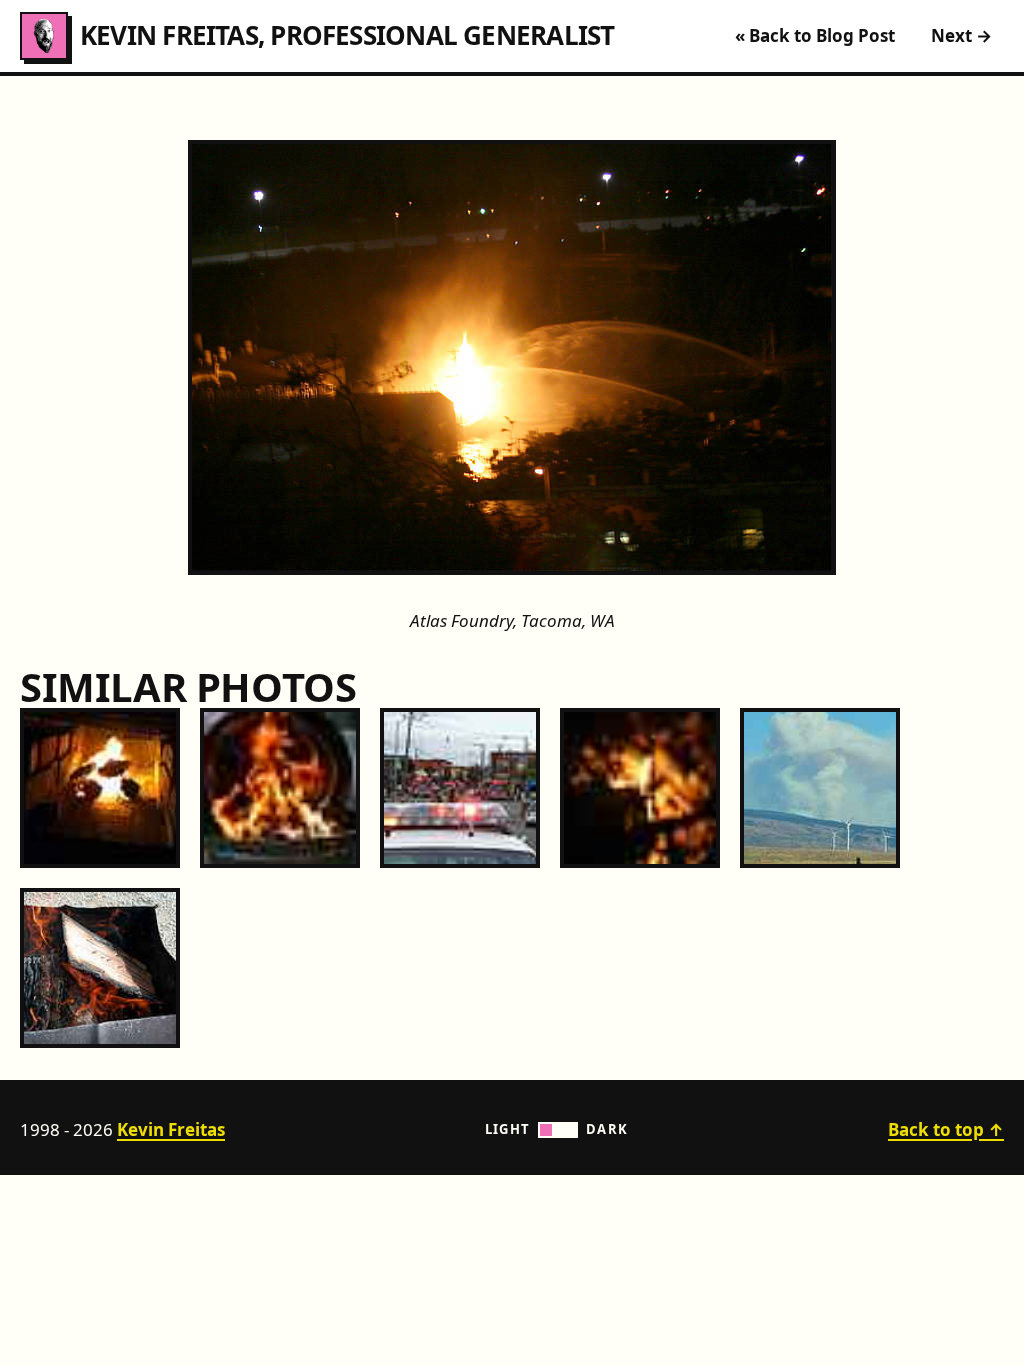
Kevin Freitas (171, 1129)
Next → (961, 35)
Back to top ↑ (946, 1129)
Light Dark (557, 1129)
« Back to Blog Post (815, 35)
